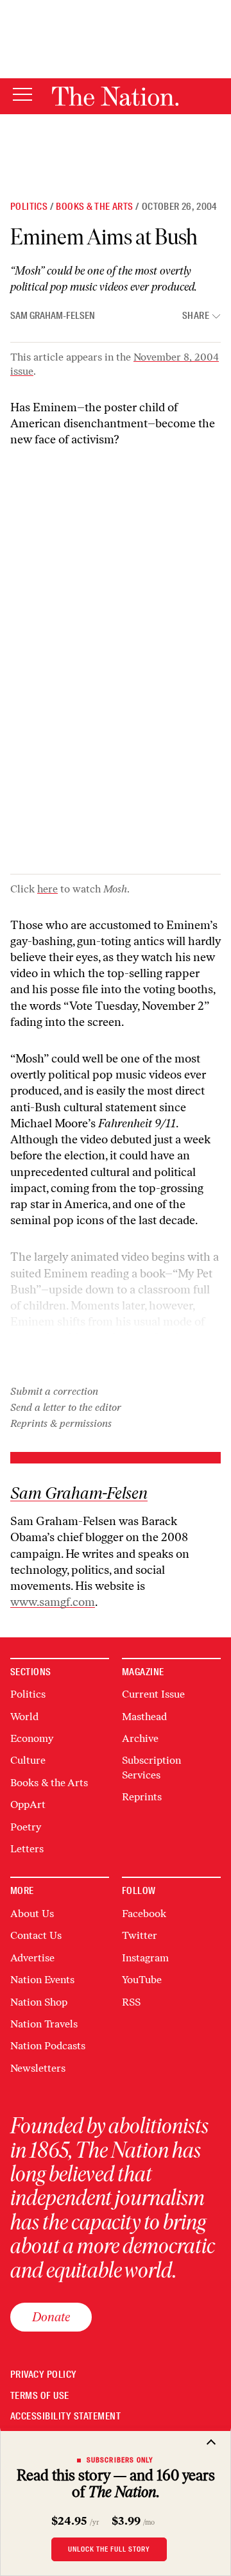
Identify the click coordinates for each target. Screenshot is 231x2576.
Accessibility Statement (65, 2417)
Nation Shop (39, 2002)
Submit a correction (54, 1391)
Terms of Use (40, 2396)
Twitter (140, 1935)
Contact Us (36, 1935)
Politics (29, 207)
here (47, 889)
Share (196, 316)
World (24, 1717)
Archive (140, 1738)
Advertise (32, 1958)
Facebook (144, 1914)
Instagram (145, 1958)
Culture (28, 1760)
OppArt (28, 1804)
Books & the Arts (94, 207)
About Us (32, 1914)
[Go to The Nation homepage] (115, 96)
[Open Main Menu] (22, 95)
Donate (51, 2317)
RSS (131, 2002)
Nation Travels (44, 2024)
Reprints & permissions (61, 1423)
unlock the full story (109, 2549)
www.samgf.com (53, 1602)
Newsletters (38, 2068)
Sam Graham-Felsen (53, 316)
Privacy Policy (44, 2375)
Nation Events (42, 1980)
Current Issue (153, 1694)
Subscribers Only (120, 2460)
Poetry (26, 1827)
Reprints (142, 1797)
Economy (32, 1738)
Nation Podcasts (48, 2046)
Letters (27, 1849)
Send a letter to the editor (66, 1407)
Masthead (144, 1717)
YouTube (142, 1980)
